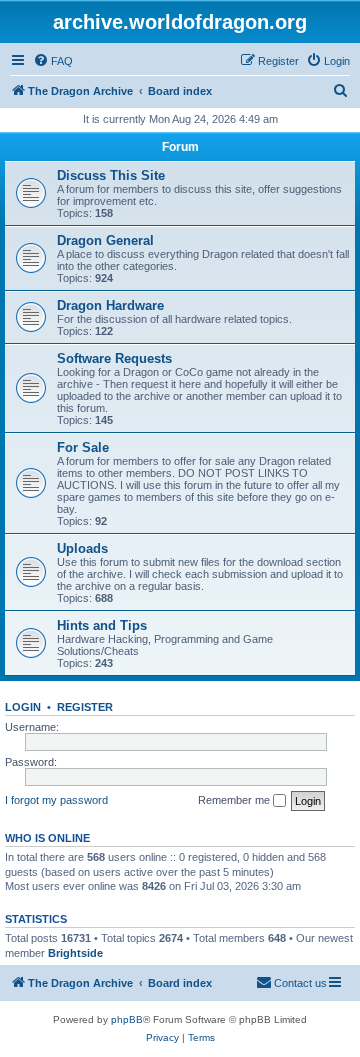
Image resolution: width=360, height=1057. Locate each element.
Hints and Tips (102, 625)
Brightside (75, 953)
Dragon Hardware (110, 305)
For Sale (83, 447)
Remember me (235, 800)
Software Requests (114, 358)
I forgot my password (56, 800)
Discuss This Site (111, 175)
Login (23, 707)
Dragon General (105, 240)
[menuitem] (53, 61)
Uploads (82, 548)
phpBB (127, 1019)
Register (85, 707)
